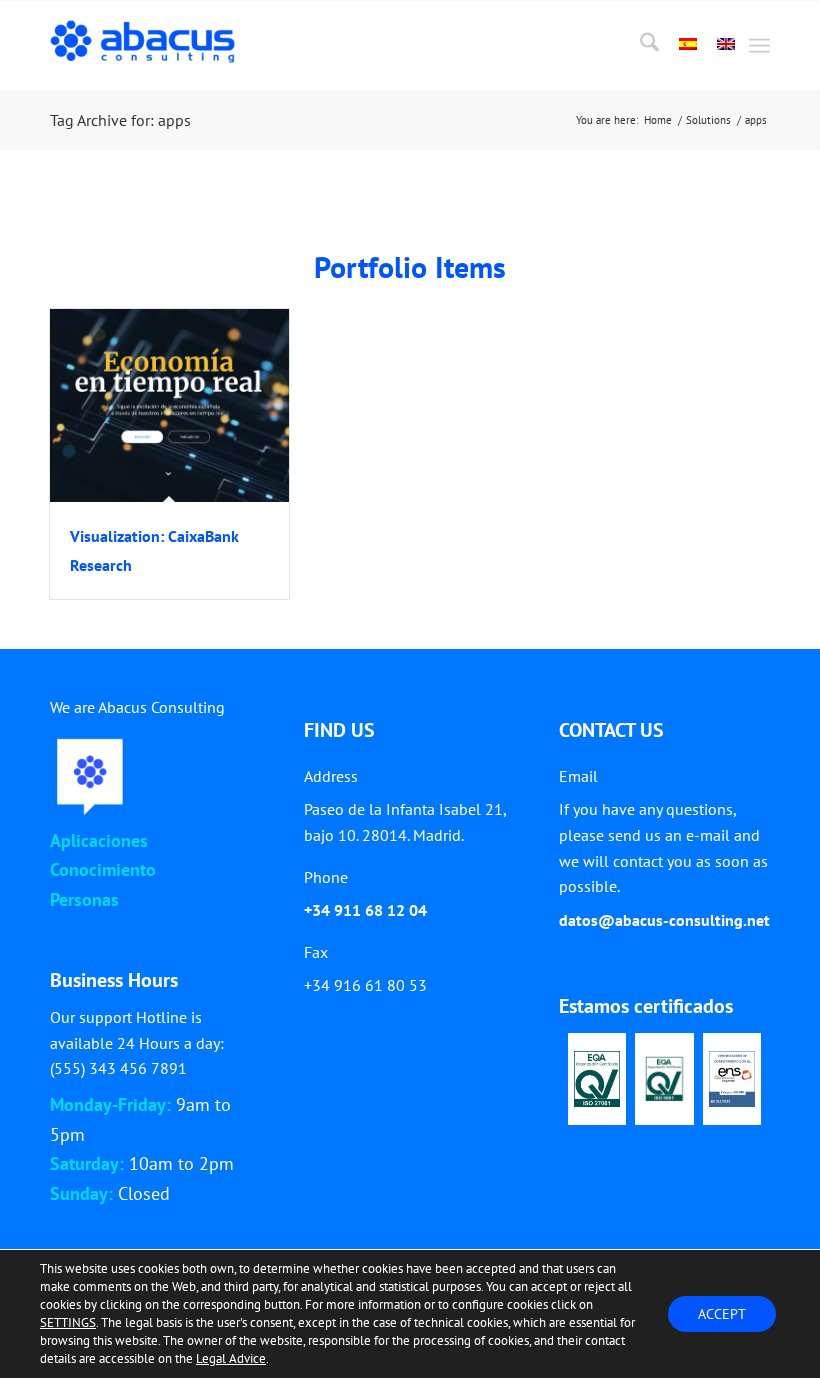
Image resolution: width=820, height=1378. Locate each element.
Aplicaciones (99, 840)
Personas (84, 899)
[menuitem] (639, 46)
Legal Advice (231, 1358)
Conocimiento (103, 869)
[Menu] (759, 46)
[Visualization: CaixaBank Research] (169, 405)
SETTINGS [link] (68, 1322)
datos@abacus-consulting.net (664, 920)
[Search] (639, 46)
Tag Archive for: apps (120, 120)
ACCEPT (722, 1314)
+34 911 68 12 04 (365, 910)
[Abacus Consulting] (148, 46)
